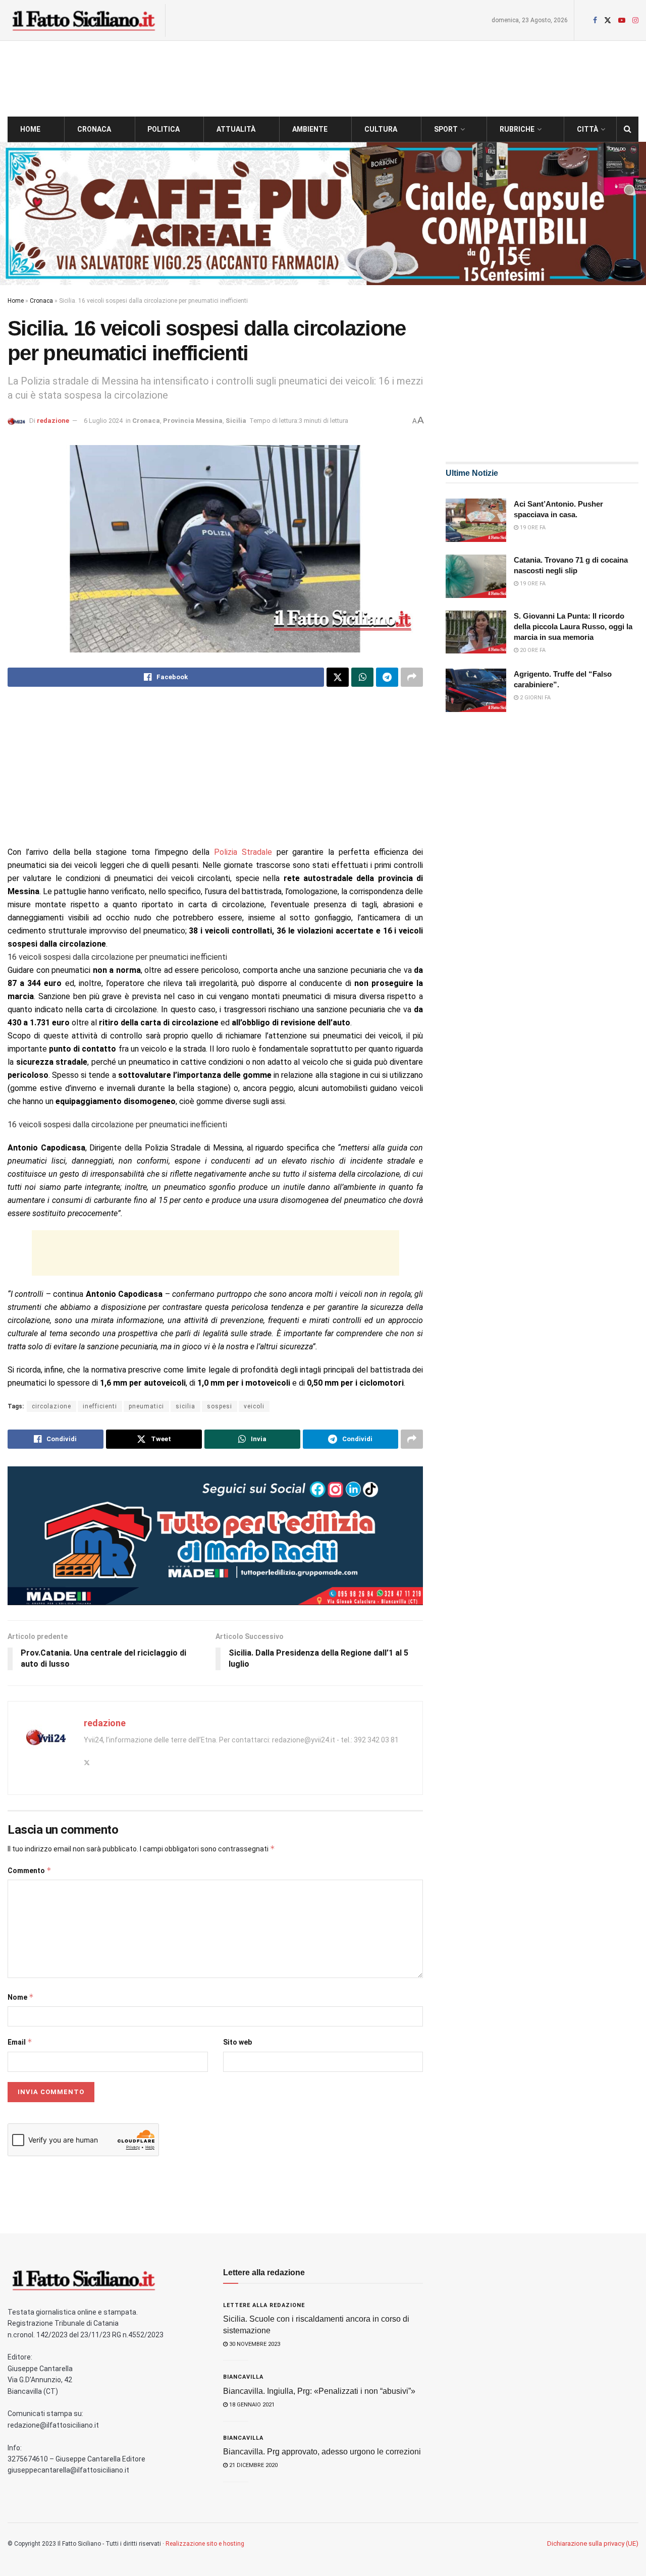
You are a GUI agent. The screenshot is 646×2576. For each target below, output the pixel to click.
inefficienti (100, 1406)
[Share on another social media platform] (412, 677)
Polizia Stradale (243, 852)
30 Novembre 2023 (254, 2344)
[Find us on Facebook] (595, 20)
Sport (446, 129)
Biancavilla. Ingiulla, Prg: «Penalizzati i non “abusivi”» (319, 2391)
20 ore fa (532, 650)
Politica (164, 129)
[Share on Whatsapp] (362, 677)
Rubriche (517, 129)
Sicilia (236, 421)
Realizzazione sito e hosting (205, 2544)
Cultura (381, 129)
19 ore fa (532, 528)
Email (20, 2042)
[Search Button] (628, 129)
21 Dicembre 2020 (253, 2465)
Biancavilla (243, 2377)
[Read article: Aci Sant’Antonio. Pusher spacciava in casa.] (476, 520)
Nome (21, 1997)
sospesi (220, 1406)
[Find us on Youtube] (622, 20)
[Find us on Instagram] (635, 20)
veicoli (254, 1406)
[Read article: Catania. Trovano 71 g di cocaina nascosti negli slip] (476, 576)
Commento (30, 1870)
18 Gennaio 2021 (251, 2405)
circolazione (51, 1406)
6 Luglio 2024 (103, 421)
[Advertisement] (215, 775)
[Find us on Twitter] (608, 20)
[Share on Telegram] (387, 677)
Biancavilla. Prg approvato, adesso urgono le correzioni (322, 2452)
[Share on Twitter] (338, 677)
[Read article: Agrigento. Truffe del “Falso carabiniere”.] (476, 690)
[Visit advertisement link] (323, 213)
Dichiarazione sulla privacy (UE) (593, 2543)
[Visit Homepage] (83, 20)
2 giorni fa (534, 698)
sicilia (185, 1406)
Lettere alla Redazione (264, 2305)
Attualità (236, 129)
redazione (53, 421)
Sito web (237, 2042)
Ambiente (310, 129)
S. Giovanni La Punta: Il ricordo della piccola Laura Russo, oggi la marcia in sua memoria (573, 626)
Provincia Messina (193, 421)
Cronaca (94, 129)
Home (30, 129)
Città (587, 129)
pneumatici (146, 1406)
